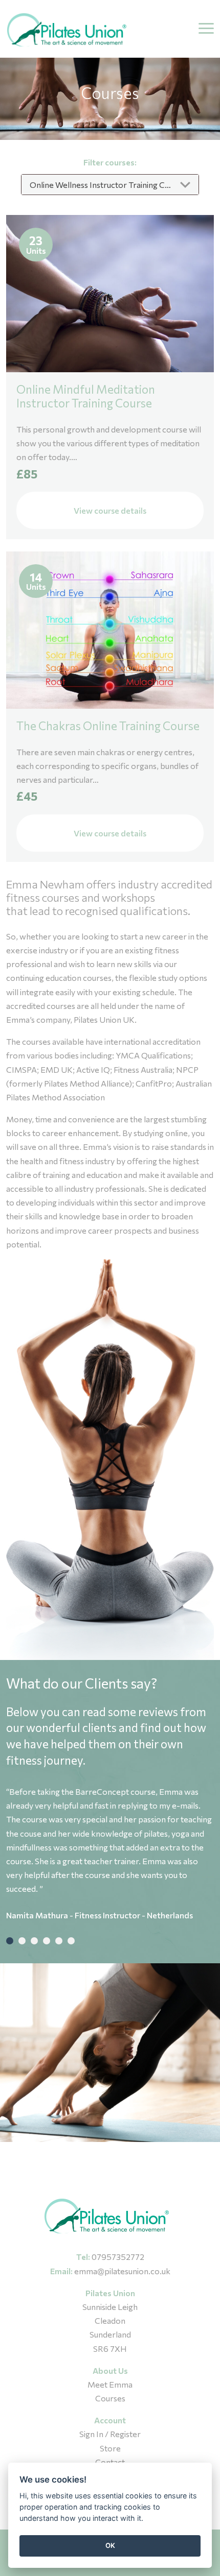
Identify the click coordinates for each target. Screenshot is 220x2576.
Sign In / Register (110, 2434)
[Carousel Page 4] (47, 1941)
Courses (110, 2398)
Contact (110, 2462)
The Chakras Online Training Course (108, 726)
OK (110, 2545)
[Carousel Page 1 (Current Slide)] (10, 1941)
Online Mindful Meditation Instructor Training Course (86, 396)
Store (110, 2448)
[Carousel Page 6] (71, 1941)
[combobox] (110, 185)
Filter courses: (110, 162)
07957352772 (118, 2257)
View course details (110, 510)
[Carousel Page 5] (59, 1941)
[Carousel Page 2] (22, 1941)
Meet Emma (110, 2384)
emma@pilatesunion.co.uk (122, 2271)
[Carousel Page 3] (34, 1941)
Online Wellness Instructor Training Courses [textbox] (109, 185)
